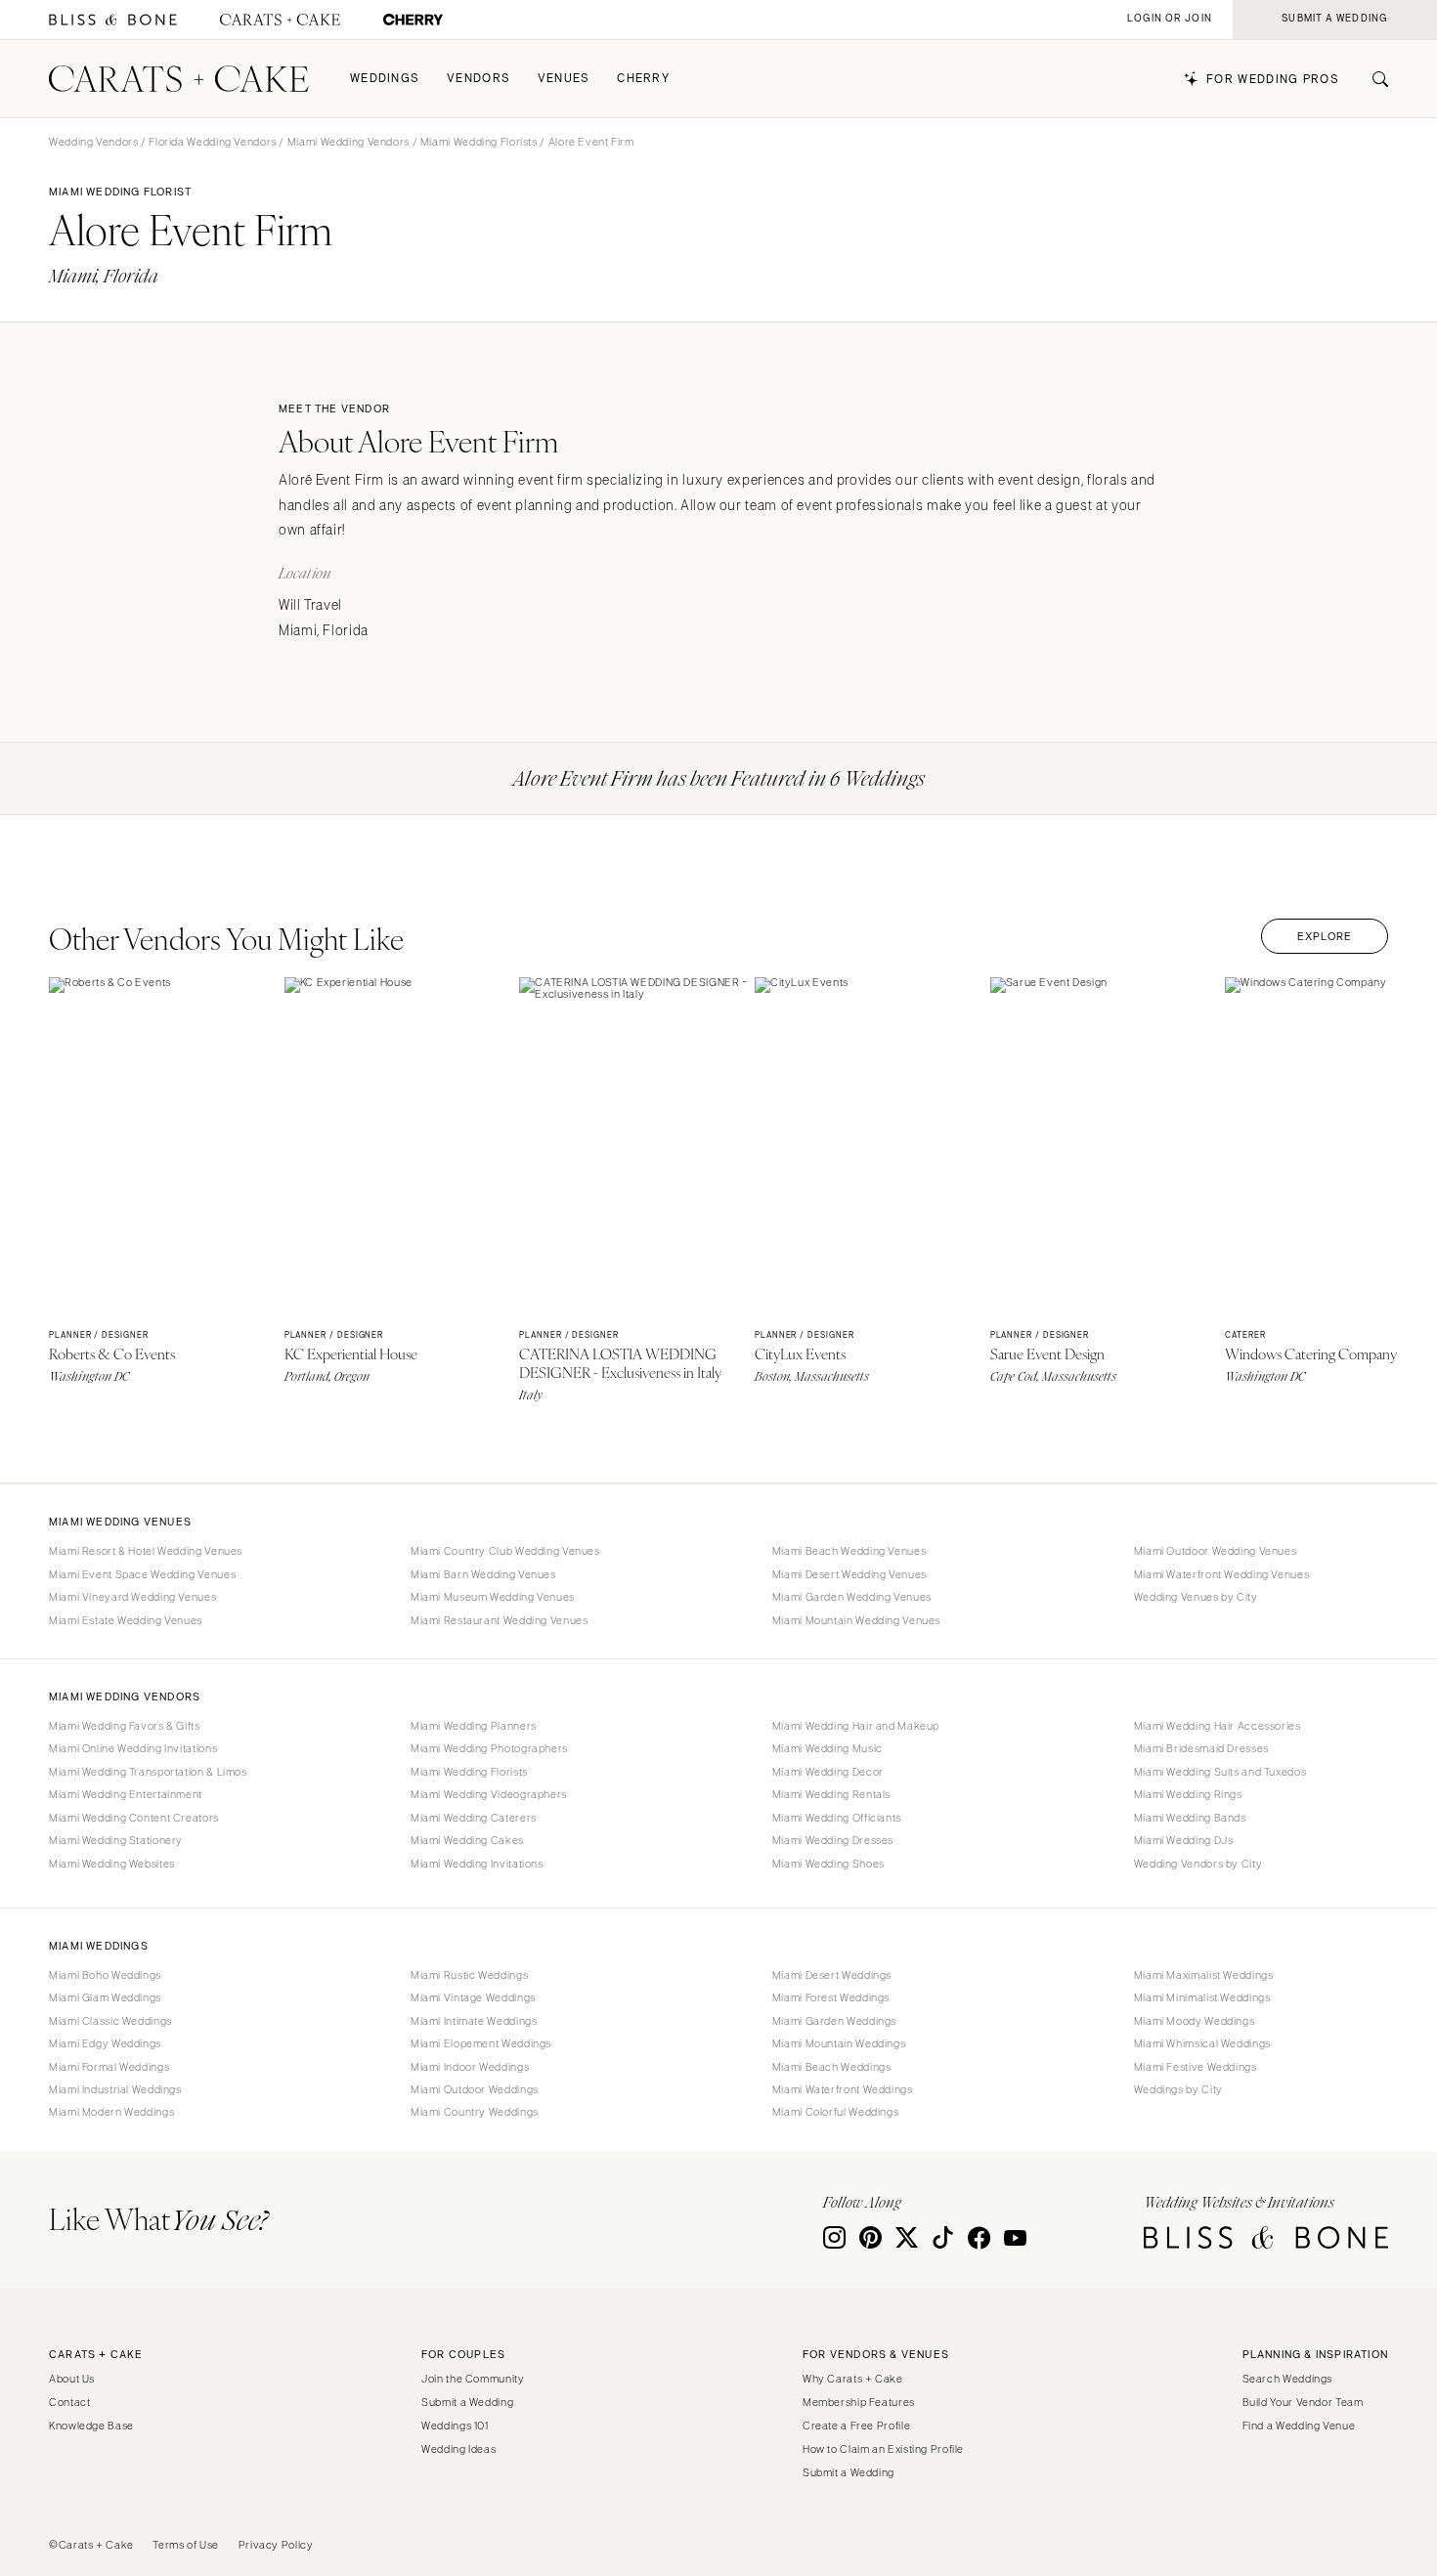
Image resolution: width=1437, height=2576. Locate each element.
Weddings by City (1178, 2089)
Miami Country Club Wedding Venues (505, 1551)
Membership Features (859, 2402)
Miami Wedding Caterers (474, 1818)
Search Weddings (1287, 2379)
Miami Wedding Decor (828, 1772)
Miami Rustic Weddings (469, 1975)
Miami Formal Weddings (109, 2067)
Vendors (479, 79)
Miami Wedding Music (827, 1748)
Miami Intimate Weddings (474, 2021)
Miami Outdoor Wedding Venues (1216, 1551)
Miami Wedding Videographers (489, 1794)
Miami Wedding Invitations (477, 1864)
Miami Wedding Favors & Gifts (125, 1726)
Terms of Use (186, 2545)
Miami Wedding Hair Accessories (1218, 1726)
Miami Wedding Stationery (116, 1840)
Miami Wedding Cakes (467, 1840)
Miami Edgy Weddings (105, 2043)
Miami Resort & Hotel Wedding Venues (146, 1551)
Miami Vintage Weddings (473, 1997)
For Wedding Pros (1273, 80)
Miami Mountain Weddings (839, 2043)
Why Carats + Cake (853, 2379)
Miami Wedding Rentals (831, 1794)
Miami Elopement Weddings (481, 2043)
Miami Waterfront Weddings (843, 2089)
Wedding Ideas (458, 2449)
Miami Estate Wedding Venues (126, 1620)
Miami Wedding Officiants (837, 1818)
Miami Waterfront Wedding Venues (1222, 1574)
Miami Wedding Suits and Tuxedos (1220, 1772)
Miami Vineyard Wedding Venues (132, 1597)
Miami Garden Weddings (834, 2021)
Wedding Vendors (93, 142)
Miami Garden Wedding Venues (852, 1597)
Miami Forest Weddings (831, 1997)
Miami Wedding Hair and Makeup (856, 1726)
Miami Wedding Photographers (489, 1748)
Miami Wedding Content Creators (134, 1818)
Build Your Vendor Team (1303, 2402)
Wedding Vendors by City (1198, 1864)
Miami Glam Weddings (105, 1997)
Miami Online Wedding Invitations (133, 1748)
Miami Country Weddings (475, 2112)
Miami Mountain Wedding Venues (856, 1620)
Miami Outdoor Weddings (475, 2089)
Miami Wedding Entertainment (126, 1794)
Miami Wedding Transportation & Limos (148, 1772)
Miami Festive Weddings (1196, 2067)
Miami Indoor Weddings (470, 2067)
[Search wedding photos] (413, 20)
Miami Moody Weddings (1195, 2021)
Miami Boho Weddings (105, 1975)
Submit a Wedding (467, 2402)
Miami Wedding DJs (1184, 1840)
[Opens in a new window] (113, 20)
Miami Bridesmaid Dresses (1201, 1748)
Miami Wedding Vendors (348, 142)
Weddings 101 (455, 2426)
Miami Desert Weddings (832, 1975)
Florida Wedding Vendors (213, 142)
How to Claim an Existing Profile (883, 2449)
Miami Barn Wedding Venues (483, 1574)
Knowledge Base (91, 2426)
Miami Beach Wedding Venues (849, 1551)
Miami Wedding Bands (1190, 1818)
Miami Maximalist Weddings (1204, 1975)
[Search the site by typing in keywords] (1372, 79)
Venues (564, 79)
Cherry (643, 79)
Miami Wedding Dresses (833, 1840)
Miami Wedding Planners (474, 1726)
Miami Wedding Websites (112, 1864)
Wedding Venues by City (1196, 1597)
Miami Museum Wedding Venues (493, 1597)
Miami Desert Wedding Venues (849, 1574)
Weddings (385, 79)
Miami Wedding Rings (1188, 1794)
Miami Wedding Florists (479, 142)
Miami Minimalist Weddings (1202, 1997)
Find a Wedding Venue (1299, 2426)
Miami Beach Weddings (832, 2067)
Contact (69, 2402)
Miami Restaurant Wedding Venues (500, 1620)
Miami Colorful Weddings (836, 2112)
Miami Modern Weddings (111, 2112)
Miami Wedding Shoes (828, 1864)
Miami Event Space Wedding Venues (142, 1574)
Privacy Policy (276, 2545)
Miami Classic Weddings (110, 2021)
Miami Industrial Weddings (115, 2089)
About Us (72, 2379)
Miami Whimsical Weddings (1202, 2043)
